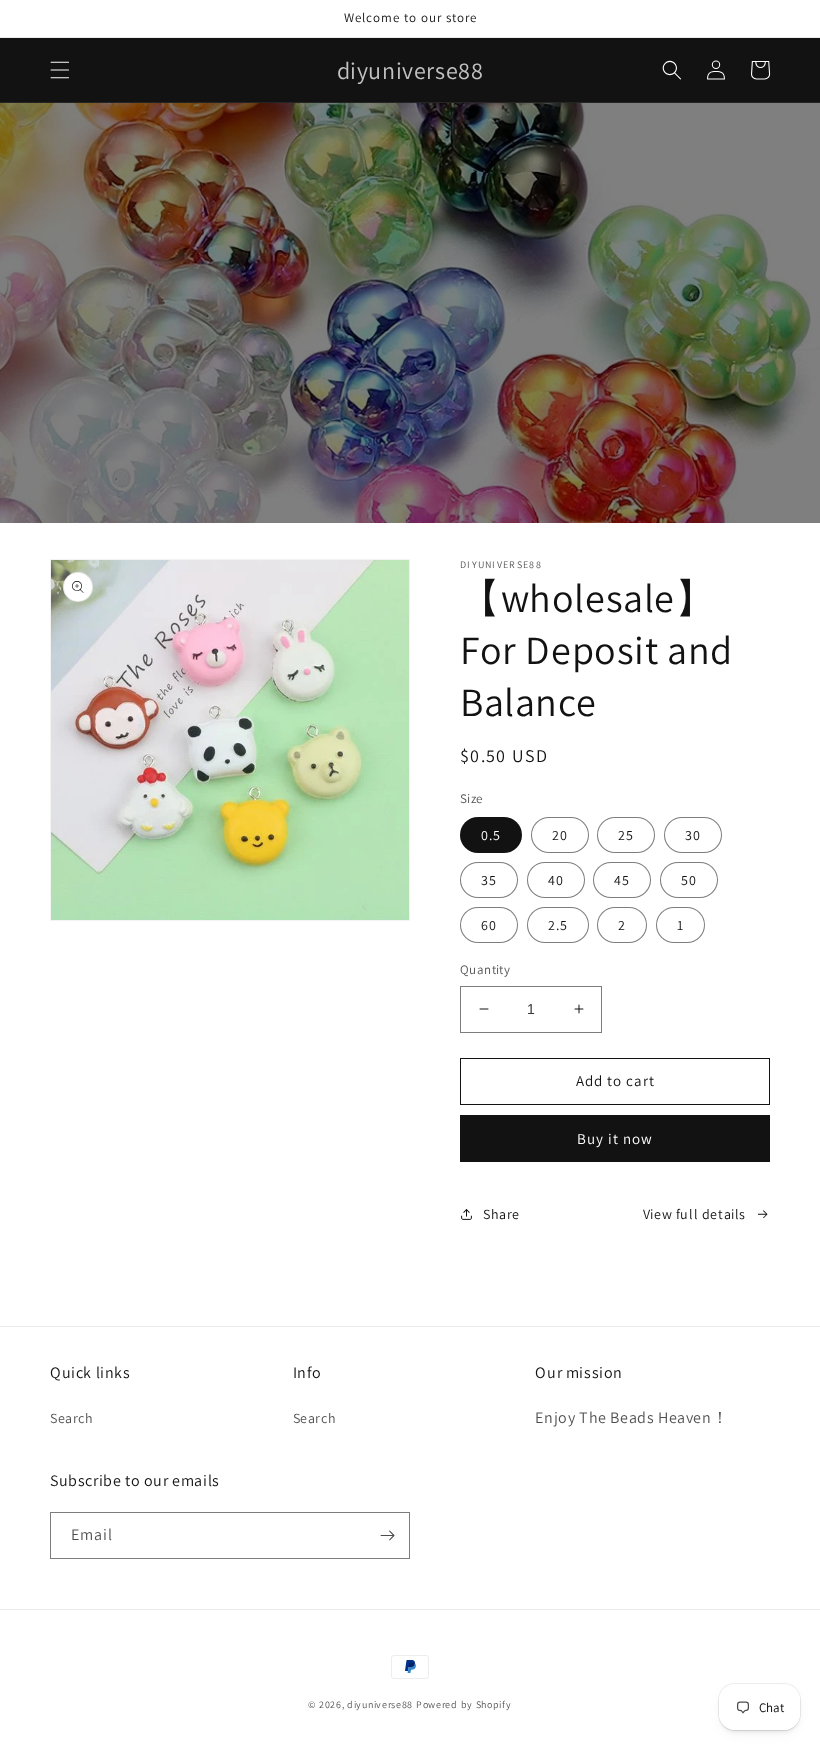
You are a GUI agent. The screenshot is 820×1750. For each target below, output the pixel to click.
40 (556, 880)
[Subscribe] (387, 1535)
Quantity (485, 969)
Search (72, 1418)
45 (622, 880)
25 (626, 835)
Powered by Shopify (464, 1704)
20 (560, 835)
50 (689, 880)
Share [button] (501, 1214)
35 (489, 880)
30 (693, 835)
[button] (60, 70)
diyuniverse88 (380, 1704)
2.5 (558, 925)
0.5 (491, 835)
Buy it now (615, 1138)
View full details (694, 1214)
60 (489, 925)
